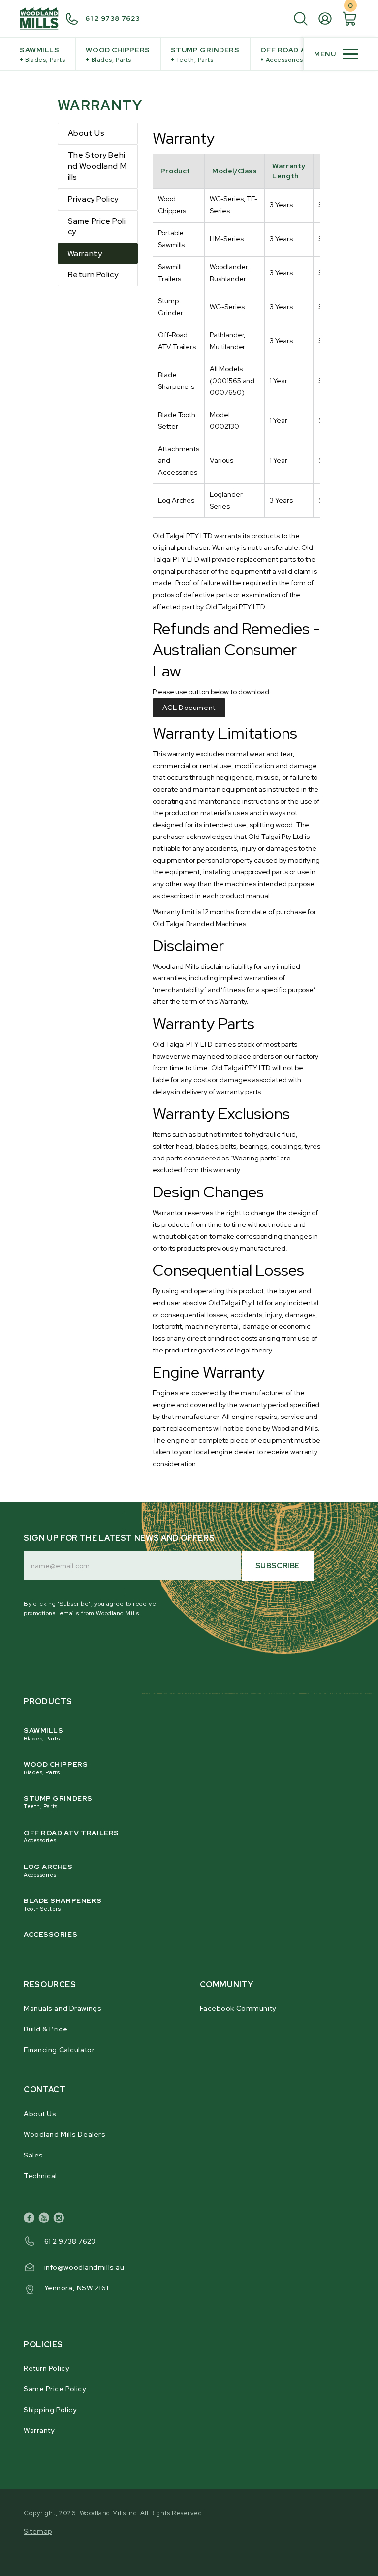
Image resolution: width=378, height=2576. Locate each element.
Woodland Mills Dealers (64, 2134)
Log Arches (48, 1870)
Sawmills (42, 54)
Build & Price (46, 2029)
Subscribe (278, 1566)
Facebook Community (238, 2008)
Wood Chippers (118, 54)
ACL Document (189, 708)
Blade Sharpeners (63, 1904)
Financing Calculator (59, 2050)
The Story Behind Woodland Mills (97, 166)
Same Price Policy (97, 226)
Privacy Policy (93, 199)
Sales (33, 2155)
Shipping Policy (50, 2410)
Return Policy (93, 274)
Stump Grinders (205, 54)
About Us (86, 133)
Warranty (85, 253)
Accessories (50, 1934)
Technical (40, 2176)
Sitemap (38, 2531)
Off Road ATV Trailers (71, 1836)
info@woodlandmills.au (84, 2267)
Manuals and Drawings (63, 2008)
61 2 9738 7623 (113, 18)
